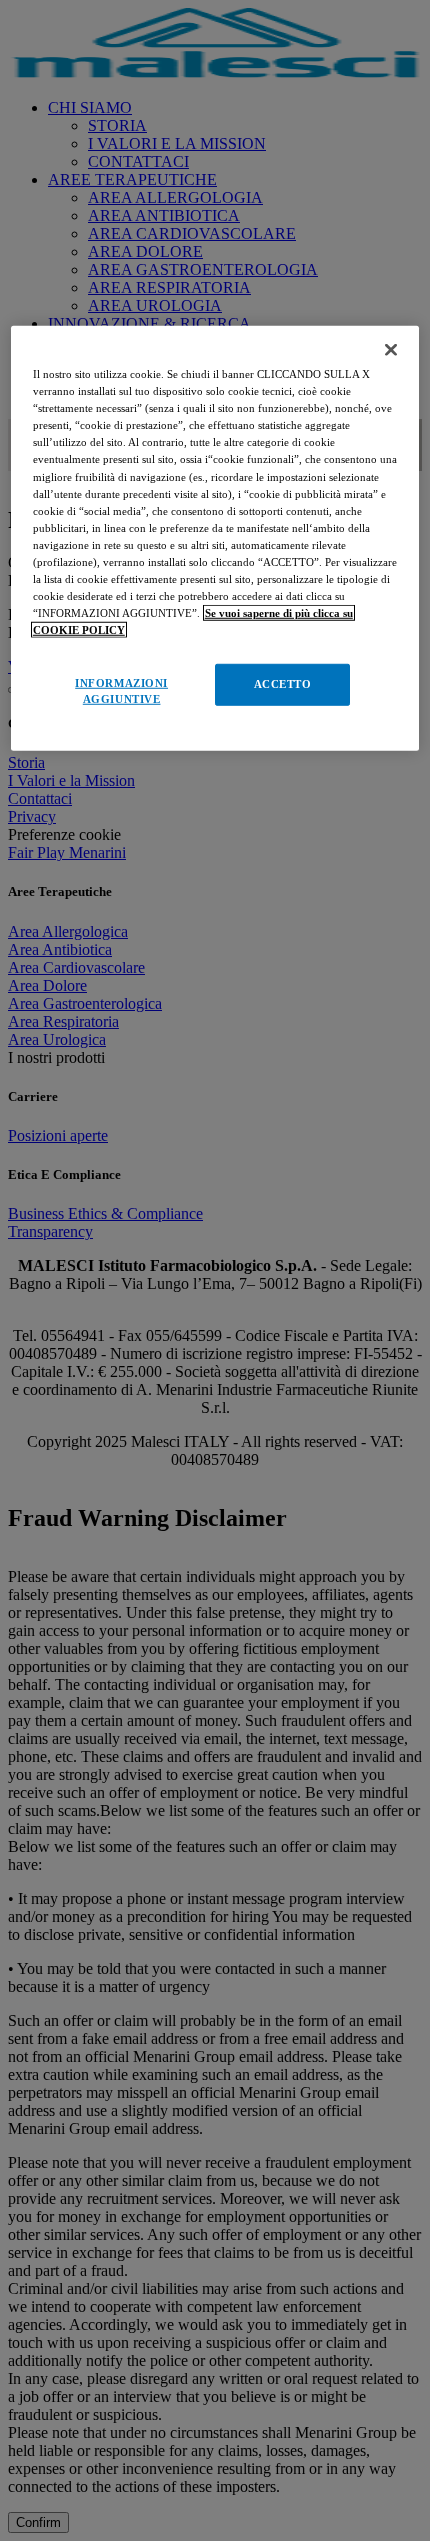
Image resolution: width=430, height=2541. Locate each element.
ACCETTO (283, 684)
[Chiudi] (391, 350)
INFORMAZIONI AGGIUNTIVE (121, 691)
